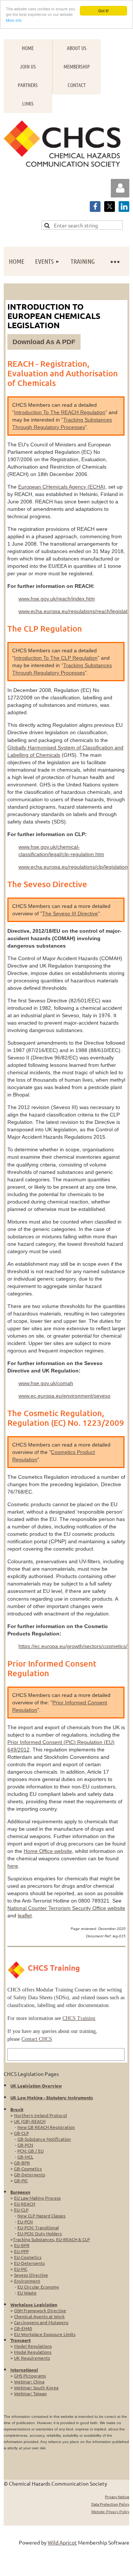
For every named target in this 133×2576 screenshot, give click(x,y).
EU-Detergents (29, 2263)
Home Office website (48, 1851)
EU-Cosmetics (28, 2257)
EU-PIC (21, 2269)
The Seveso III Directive (70, 913)
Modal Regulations (33, 2352)
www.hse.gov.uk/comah (46, 1383)
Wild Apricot (62, 2542)
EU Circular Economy (38, 2287)
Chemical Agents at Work (39, 2316)
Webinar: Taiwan (30, 2393)
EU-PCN (25, 2221)
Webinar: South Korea (36, 2387)
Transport (21, 2340)
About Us (77, 48)
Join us (28, 66)
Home (28, 48)
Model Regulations (33, 2346)
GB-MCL (25, 2157)
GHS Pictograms (30, 2376)
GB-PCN (25, 2145)
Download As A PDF (44, 342)
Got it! (103, 11)
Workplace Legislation (34, 2304)
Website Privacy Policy (110, 2512)
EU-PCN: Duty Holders (40, 2233)
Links (28, 103)
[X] (110, 207)
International (24, 2370)
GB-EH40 (23, 2328)
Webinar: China (29, 2382)
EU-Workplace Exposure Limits (45, 2334)
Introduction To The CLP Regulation (56, 658)
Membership (77, 66)
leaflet (25, 1916)
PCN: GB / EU (30, 2151)
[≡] (115, 261)
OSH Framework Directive (40, 2310)
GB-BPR (22, 2163)
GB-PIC (21, 2180)
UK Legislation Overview (36, 2086)
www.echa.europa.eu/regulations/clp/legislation (73, 867)
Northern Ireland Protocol (40, 2115)
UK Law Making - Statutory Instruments (52, 2097)
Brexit (17, 2109)
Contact (77, 85)
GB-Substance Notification (44, 2139)
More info (14, 20)
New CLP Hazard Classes (41, 2216)
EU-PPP (21, 2251)
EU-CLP (21, 2210)
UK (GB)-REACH (30, 2121)
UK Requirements (32, 2358)
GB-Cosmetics (28, 2169)
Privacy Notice (117, 2497)
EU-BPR (22, 2245)
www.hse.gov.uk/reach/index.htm (57, 599)
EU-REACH (25, 2204)
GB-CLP (21, 2133)
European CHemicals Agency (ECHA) (62, 487)
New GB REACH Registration (46, 2127)
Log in (120, 188)
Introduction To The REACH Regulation (60, 412)
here (13, 1866)
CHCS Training (79, 2018)
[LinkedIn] (124, 207)
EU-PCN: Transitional (38, 2227)
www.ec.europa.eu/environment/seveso (64, 1396)
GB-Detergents (30, 2174)
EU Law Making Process (37, 2198)
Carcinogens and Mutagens (41, 2322)
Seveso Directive (31, 2275)
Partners (28, 85)
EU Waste (27, 2293)
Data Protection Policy (110, 2504)
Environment (27, 2281)
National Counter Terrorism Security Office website (66, 1908)
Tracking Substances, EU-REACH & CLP (51, 2239)
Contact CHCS (37, 2039)
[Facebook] (95, 207)
